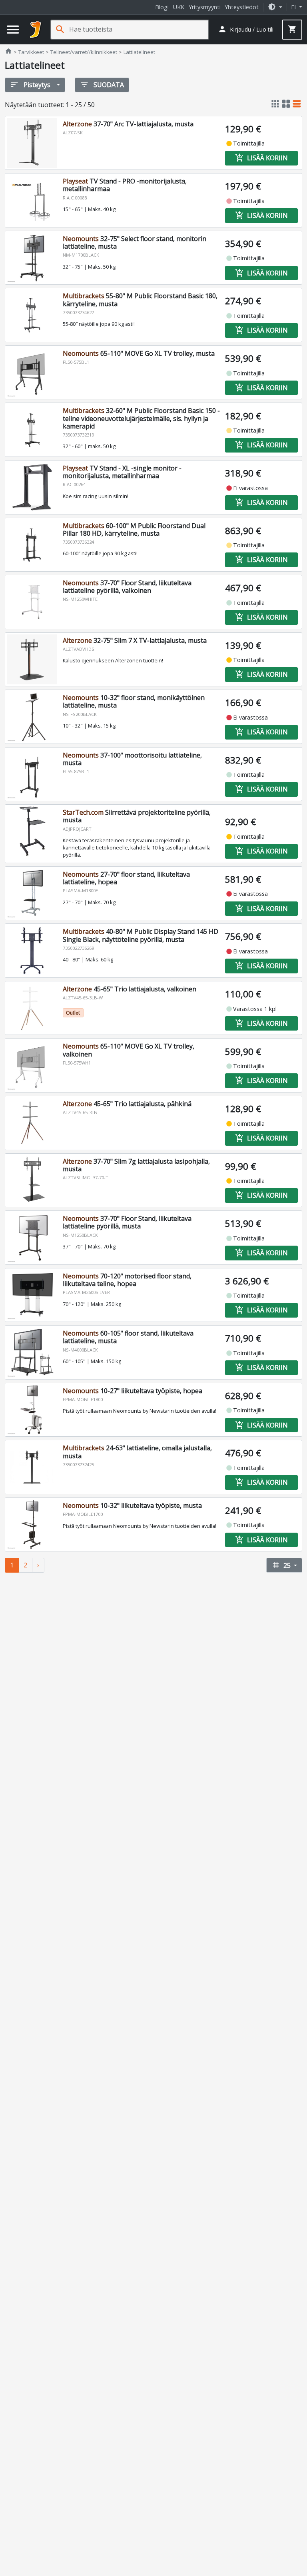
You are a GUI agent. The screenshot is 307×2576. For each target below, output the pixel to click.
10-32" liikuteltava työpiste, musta (132, 1505)
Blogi (162, 7)
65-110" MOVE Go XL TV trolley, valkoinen (129, 1050)
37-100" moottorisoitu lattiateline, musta (132, 759)
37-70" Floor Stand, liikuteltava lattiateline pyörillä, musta (127, 1222)
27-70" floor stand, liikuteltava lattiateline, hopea (126, 878)
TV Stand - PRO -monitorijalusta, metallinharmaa (125, 185)
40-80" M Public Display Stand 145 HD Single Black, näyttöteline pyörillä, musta (141, 935)
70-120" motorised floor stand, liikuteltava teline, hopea (127, 1280)
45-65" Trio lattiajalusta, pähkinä (127, 1104)
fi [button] (294, 7)
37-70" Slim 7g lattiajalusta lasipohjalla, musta (136, 1165)
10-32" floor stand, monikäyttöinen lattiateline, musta (134, 701)
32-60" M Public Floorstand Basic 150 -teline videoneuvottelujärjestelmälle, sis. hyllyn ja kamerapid (141, 418)
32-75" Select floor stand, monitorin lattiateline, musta (135, 242)
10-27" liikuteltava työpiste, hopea (133, 1391)
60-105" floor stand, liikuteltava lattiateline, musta (128, 1337)
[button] (275, 7)
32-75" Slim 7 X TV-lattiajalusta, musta (135, 640)
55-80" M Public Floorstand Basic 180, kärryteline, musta (140, 300)
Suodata (102, 85)
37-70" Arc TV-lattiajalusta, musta (128, 124)
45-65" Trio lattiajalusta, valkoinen (130, 989)
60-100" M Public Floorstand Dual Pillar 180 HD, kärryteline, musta (134, 529)
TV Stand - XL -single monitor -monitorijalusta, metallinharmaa (122, 472)
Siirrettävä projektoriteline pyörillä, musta (137, 816)
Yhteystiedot (242, 7)
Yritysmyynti (205, 7)
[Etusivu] (36, 30)
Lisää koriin (261, 158)
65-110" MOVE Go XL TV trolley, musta (139, 353)
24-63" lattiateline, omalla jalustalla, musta (137, 1452)
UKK (179, 7)
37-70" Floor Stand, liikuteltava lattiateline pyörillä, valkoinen (127, 587)
